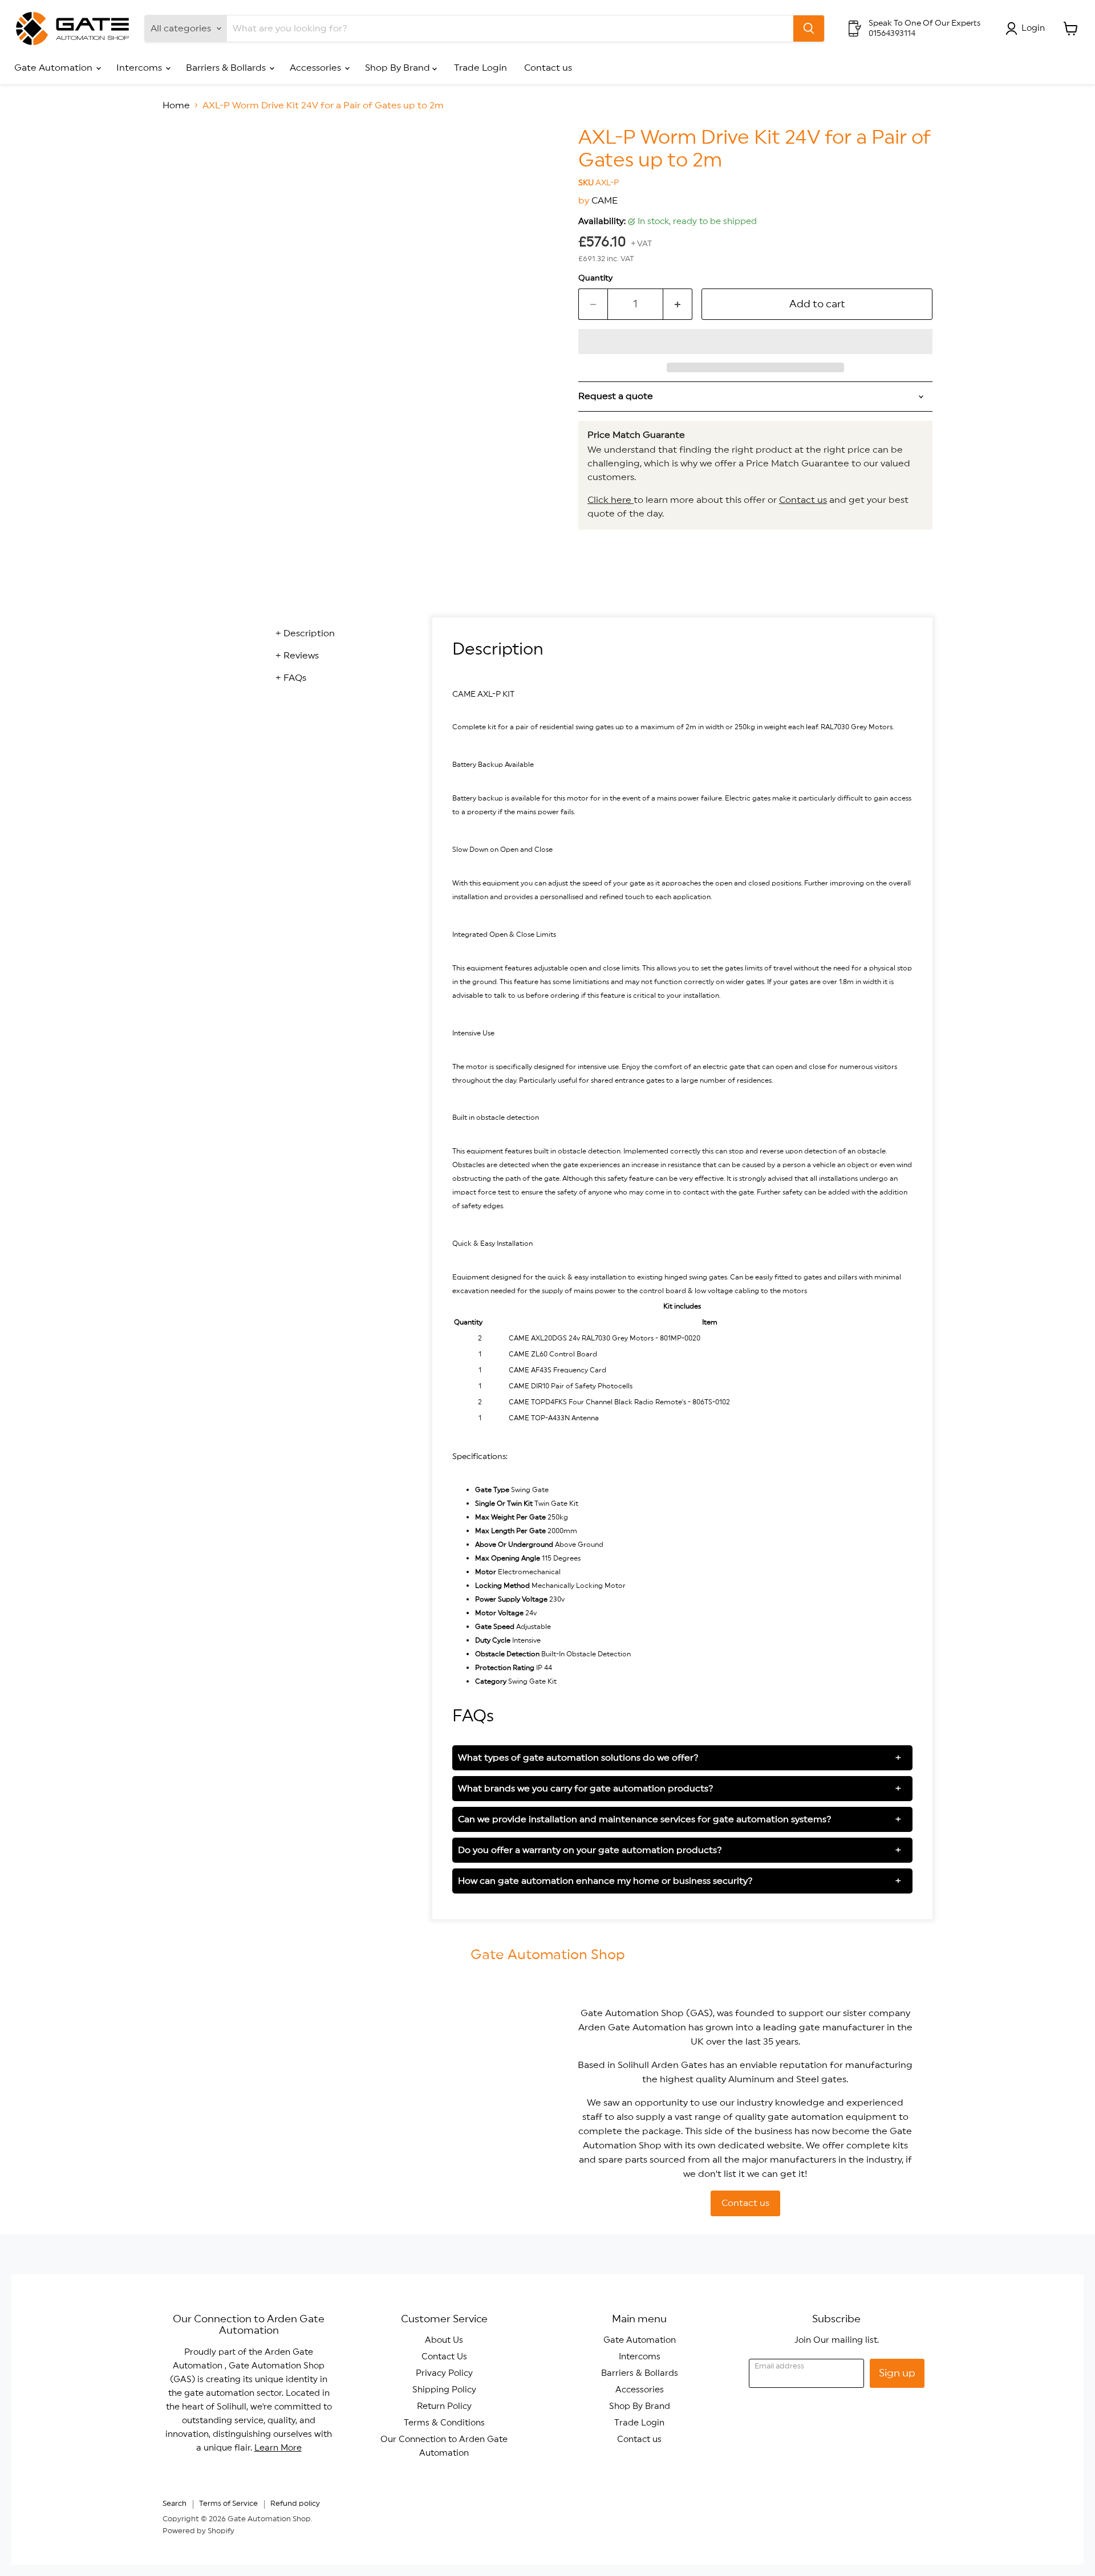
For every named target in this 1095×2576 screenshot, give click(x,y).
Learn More (278, 2448)
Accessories (317, 68)
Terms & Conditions (444, 2423)
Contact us (548, 68)
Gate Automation (54, 68)
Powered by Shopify (198, 2531)
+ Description (305, 633)
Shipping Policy (444, 2390)
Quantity (595, 278)
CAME (605, 201)
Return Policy (444, 2406)
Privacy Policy (444, 2373)
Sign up (897, 2373)
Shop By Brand (399, 68)
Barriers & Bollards (227, 68)
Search (175, 2504)
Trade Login (480, 68)
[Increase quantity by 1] (678, 304)
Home (176, 105)
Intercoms (140, 68)
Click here (611, 500)
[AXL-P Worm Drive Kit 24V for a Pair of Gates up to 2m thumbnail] (184, 159)
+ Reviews (297, 656)
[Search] (809, 29)
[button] (755, 342)
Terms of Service (228, 2504)
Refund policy (295, 2504)
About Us (444, 2340)
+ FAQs (291, 678)
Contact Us (444, 2357)
